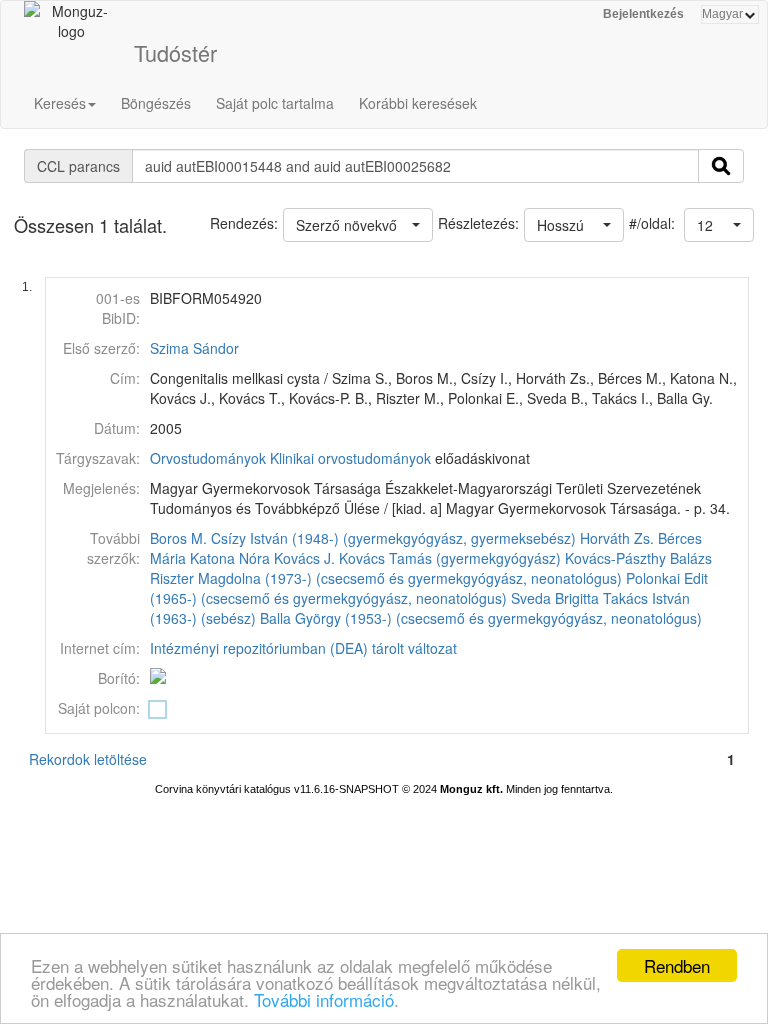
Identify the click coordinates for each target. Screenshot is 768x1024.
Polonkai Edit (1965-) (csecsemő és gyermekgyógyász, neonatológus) (429, 588)
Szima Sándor (194, 348)
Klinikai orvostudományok (350, 458)
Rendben (677, 965)
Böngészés (156, 103)
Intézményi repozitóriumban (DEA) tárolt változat (303, 648)
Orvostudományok (208, 458)
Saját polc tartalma (275, 103)
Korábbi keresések (418, 103)
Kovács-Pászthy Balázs (638, 558)
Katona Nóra (230, 558)
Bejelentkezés (643, 14)
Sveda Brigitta (555, 598)
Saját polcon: (99, 708)
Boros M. (178, 538)
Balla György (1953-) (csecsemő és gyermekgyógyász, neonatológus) (481, 618)
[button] (719, 225)
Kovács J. (304, 558)
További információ (324, 999)
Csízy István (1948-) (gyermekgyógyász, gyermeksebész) (393, 538)
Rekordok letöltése (88, 759)
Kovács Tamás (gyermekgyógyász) (450, 558)
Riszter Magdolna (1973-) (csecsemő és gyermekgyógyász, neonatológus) (386, 578)
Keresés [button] (60, 103)
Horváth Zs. (617, 538)
